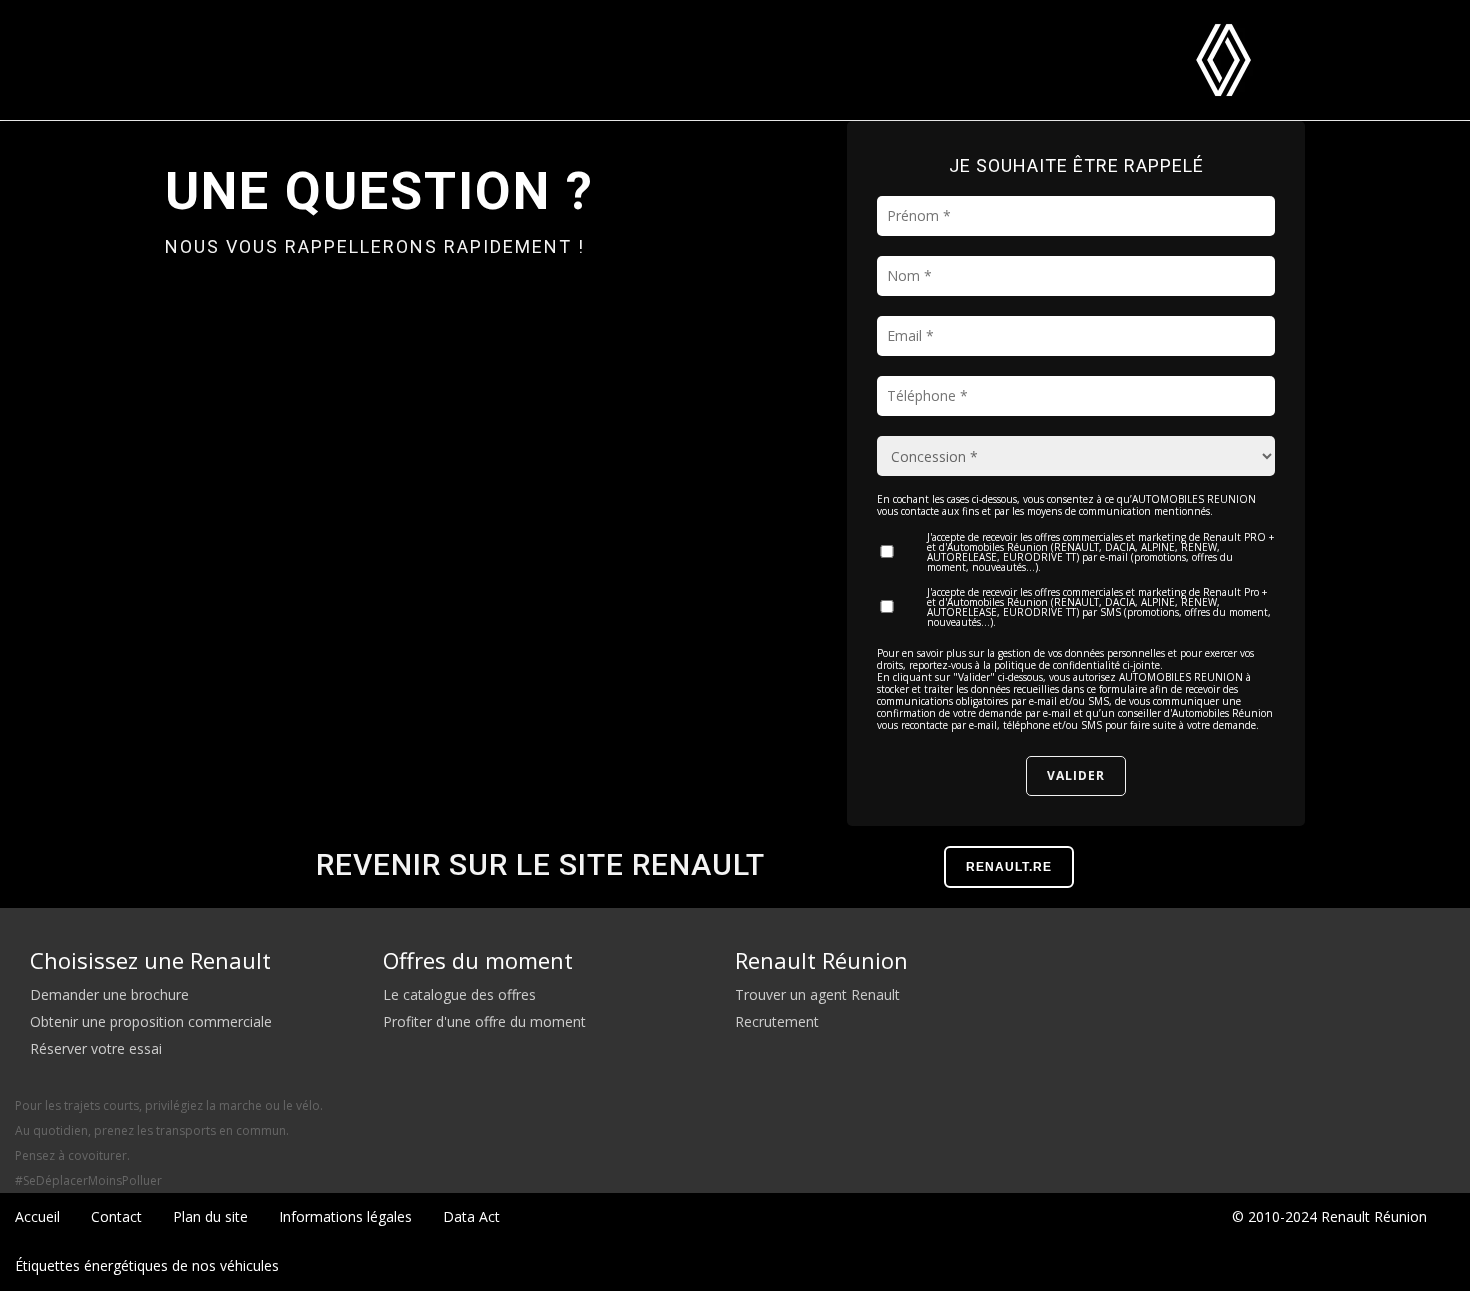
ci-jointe (1141, 665)
